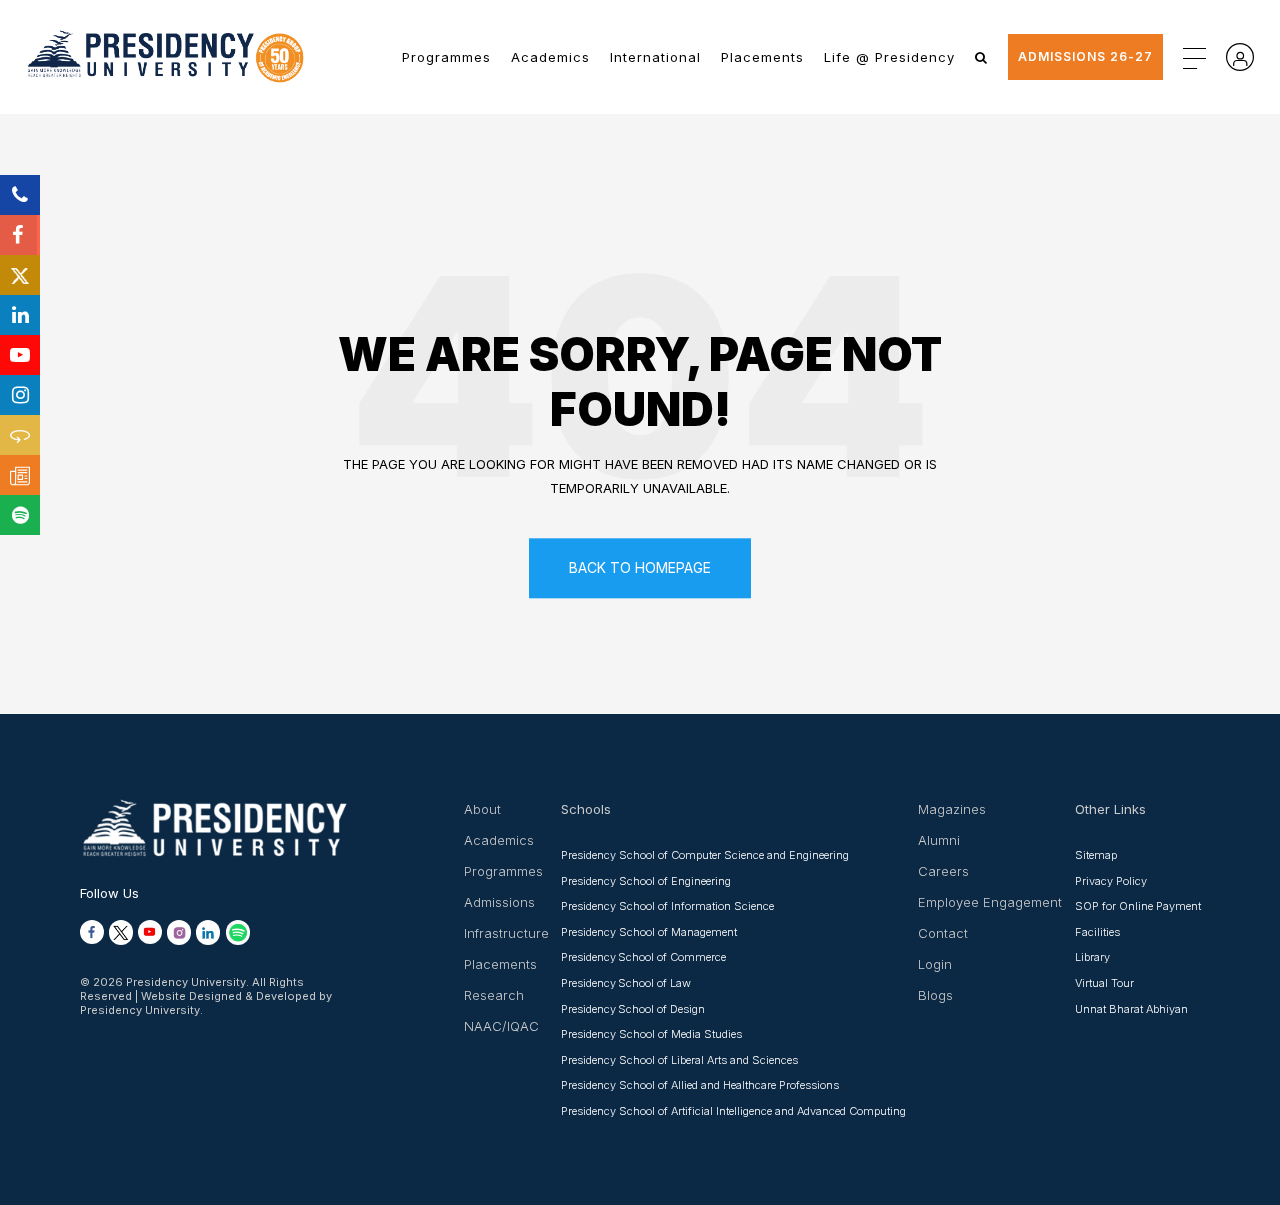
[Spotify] (20, 515)
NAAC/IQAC (501, 1026)
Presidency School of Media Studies (651, 1034)
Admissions (499, 902)
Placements (762, 57)
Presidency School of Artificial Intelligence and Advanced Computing (733, 1111)
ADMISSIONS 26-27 (1085, 56)
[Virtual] (20, 435)
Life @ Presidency (889, 57)
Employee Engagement (990, 902)
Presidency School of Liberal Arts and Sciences (679, 1060)
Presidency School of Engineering (646, 881)
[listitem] (92, 932)
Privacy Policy (1111, 881)
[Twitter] (20, 275)
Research (494, 995)
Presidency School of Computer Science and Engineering (705, 855)
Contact (943, 933)
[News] (20, 475)
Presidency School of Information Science (667, 906)
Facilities (1097, 932)
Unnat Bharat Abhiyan (1131, 1009)
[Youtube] (20, 355)
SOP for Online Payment (1138, 906)
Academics (550, 57)
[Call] (20, 195)
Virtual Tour (1104, 983)
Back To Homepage (640, 567)
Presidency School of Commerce (643, 957)
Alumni (939, 840)
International (655, 57)
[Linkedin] (20, 315)
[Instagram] (20, 395)
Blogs (935, 995)
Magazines (952, 809)
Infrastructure (506, 933)
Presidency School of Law (626, 983)
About (482, 809)
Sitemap (1096, 855)
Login (935, 964)
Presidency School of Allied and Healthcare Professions (700, 1085)
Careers (943, 871)
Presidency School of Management (649, 932)
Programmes (446, 57)
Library (1092, 957)
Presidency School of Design (633, 1009)
